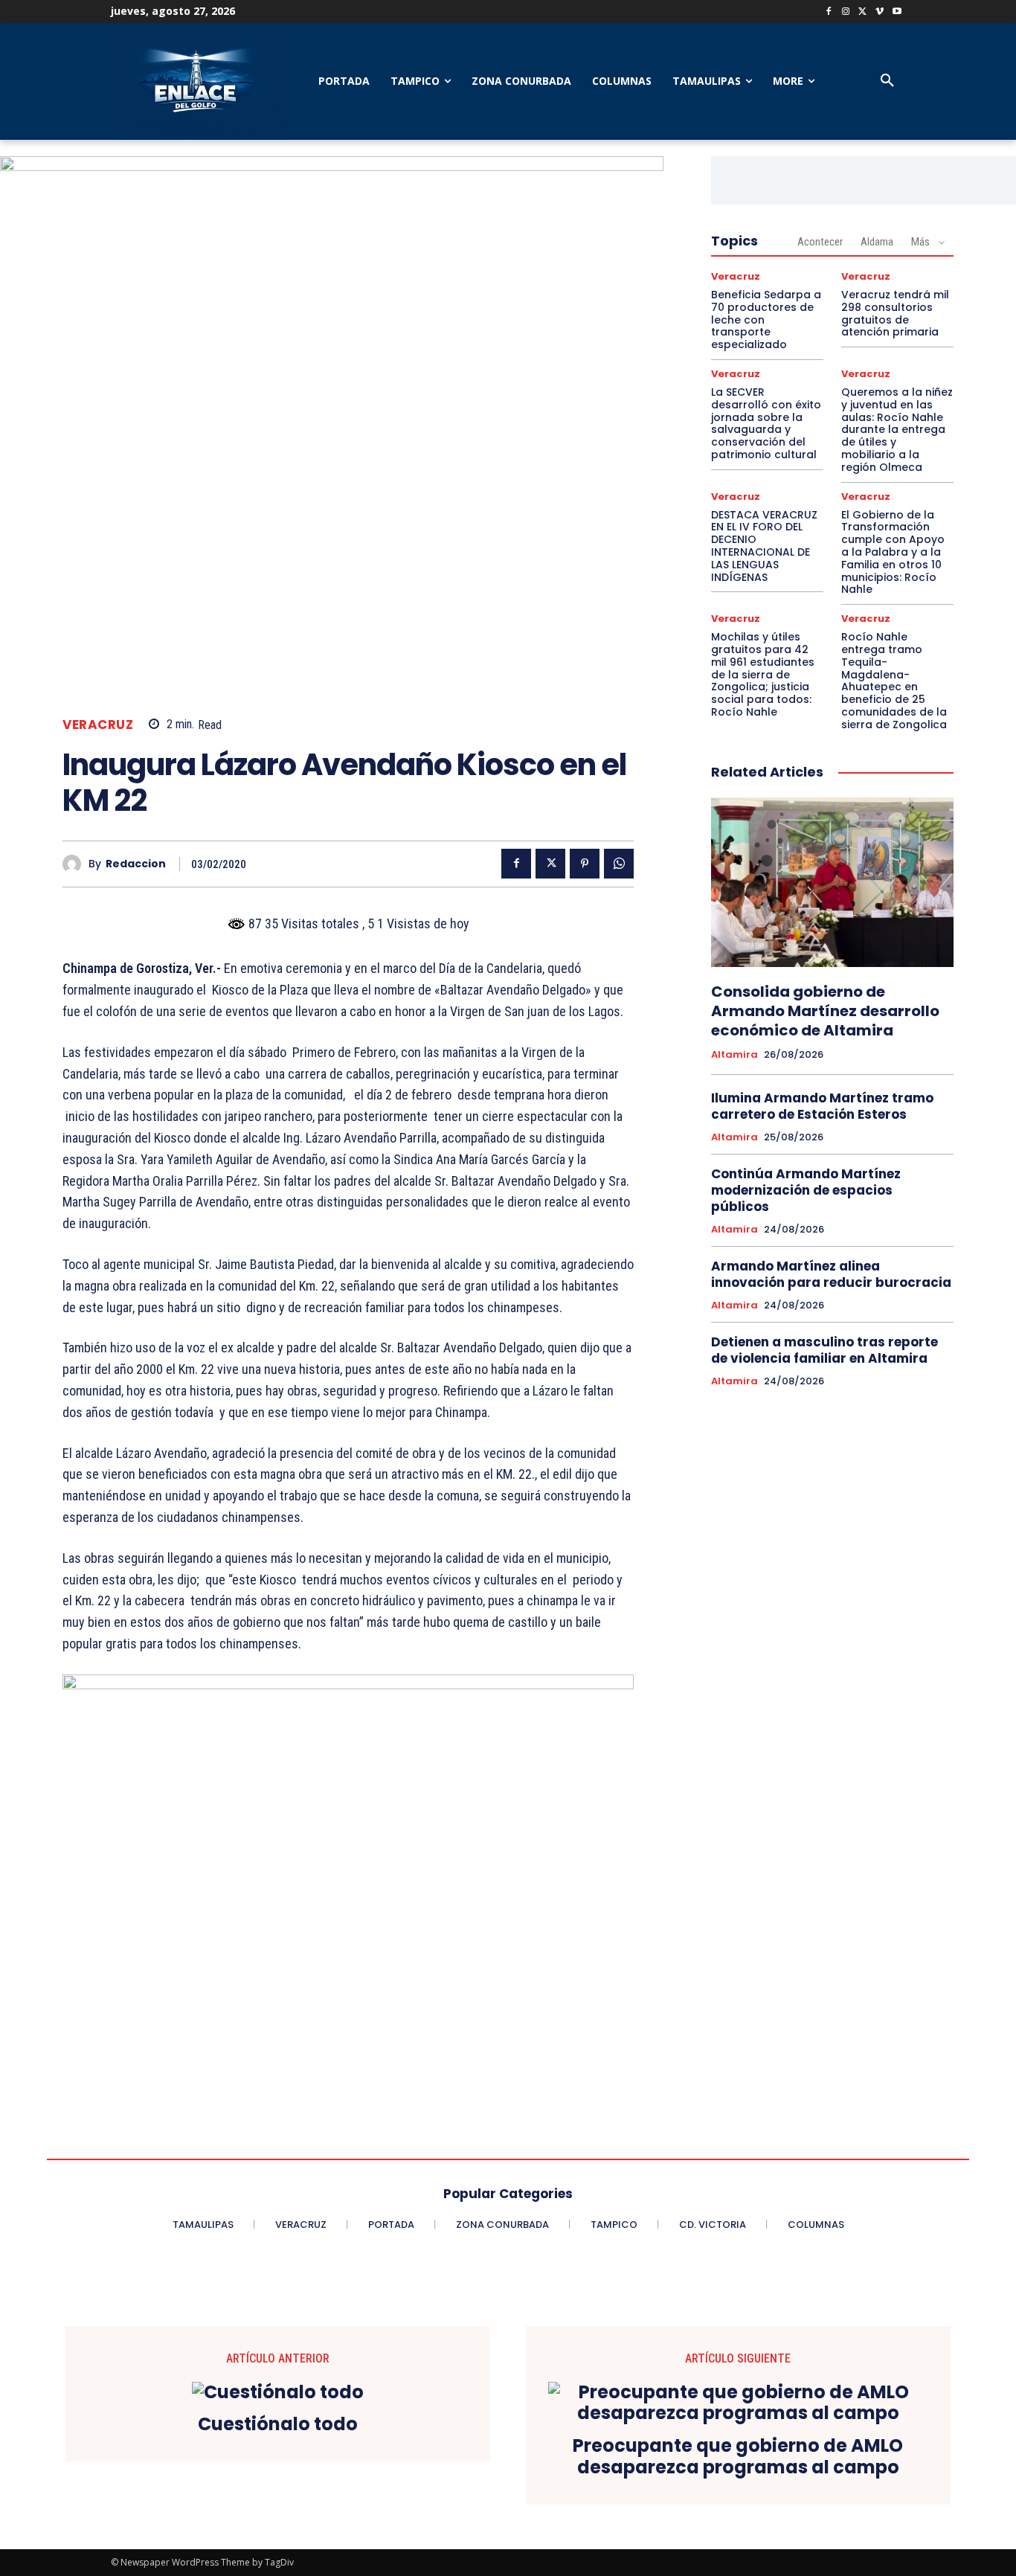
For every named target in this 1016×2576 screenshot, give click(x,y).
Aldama (877, 242)
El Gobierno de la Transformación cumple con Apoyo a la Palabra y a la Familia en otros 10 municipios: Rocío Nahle (893, 552)
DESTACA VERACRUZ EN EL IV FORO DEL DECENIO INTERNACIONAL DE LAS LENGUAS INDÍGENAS (764, 546)
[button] (887, 81)
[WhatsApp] (619, 864)
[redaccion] (75, 864)
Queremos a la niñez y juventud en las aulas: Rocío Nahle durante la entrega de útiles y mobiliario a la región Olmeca (897, 430)
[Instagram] (846, 12)
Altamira (734, 1055)
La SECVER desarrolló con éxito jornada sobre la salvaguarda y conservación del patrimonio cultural (766, 423)
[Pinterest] (585, 864)
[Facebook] (829, 12)
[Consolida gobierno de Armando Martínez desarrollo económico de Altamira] (832, 882)
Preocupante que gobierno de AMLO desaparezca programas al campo (738, 2457)
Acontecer (820, 242)
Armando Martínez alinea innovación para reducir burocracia (831, 1274)
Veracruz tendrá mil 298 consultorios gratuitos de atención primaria (895, 313)
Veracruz (98, 725)
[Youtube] (897, 12)
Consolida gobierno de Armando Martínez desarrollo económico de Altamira (825, 1011)
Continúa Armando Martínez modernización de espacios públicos (806, 1190)
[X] (863, 12)
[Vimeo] (880, 12)
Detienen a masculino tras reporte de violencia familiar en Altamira (824, 1350)
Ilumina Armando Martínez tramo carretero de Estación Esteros (822, 1106)
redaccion (136, 864)
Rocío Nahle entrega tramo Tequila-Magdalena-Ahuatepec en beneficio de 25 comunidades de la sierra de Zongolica (894, 681)
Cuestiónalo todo (278, 2425)
